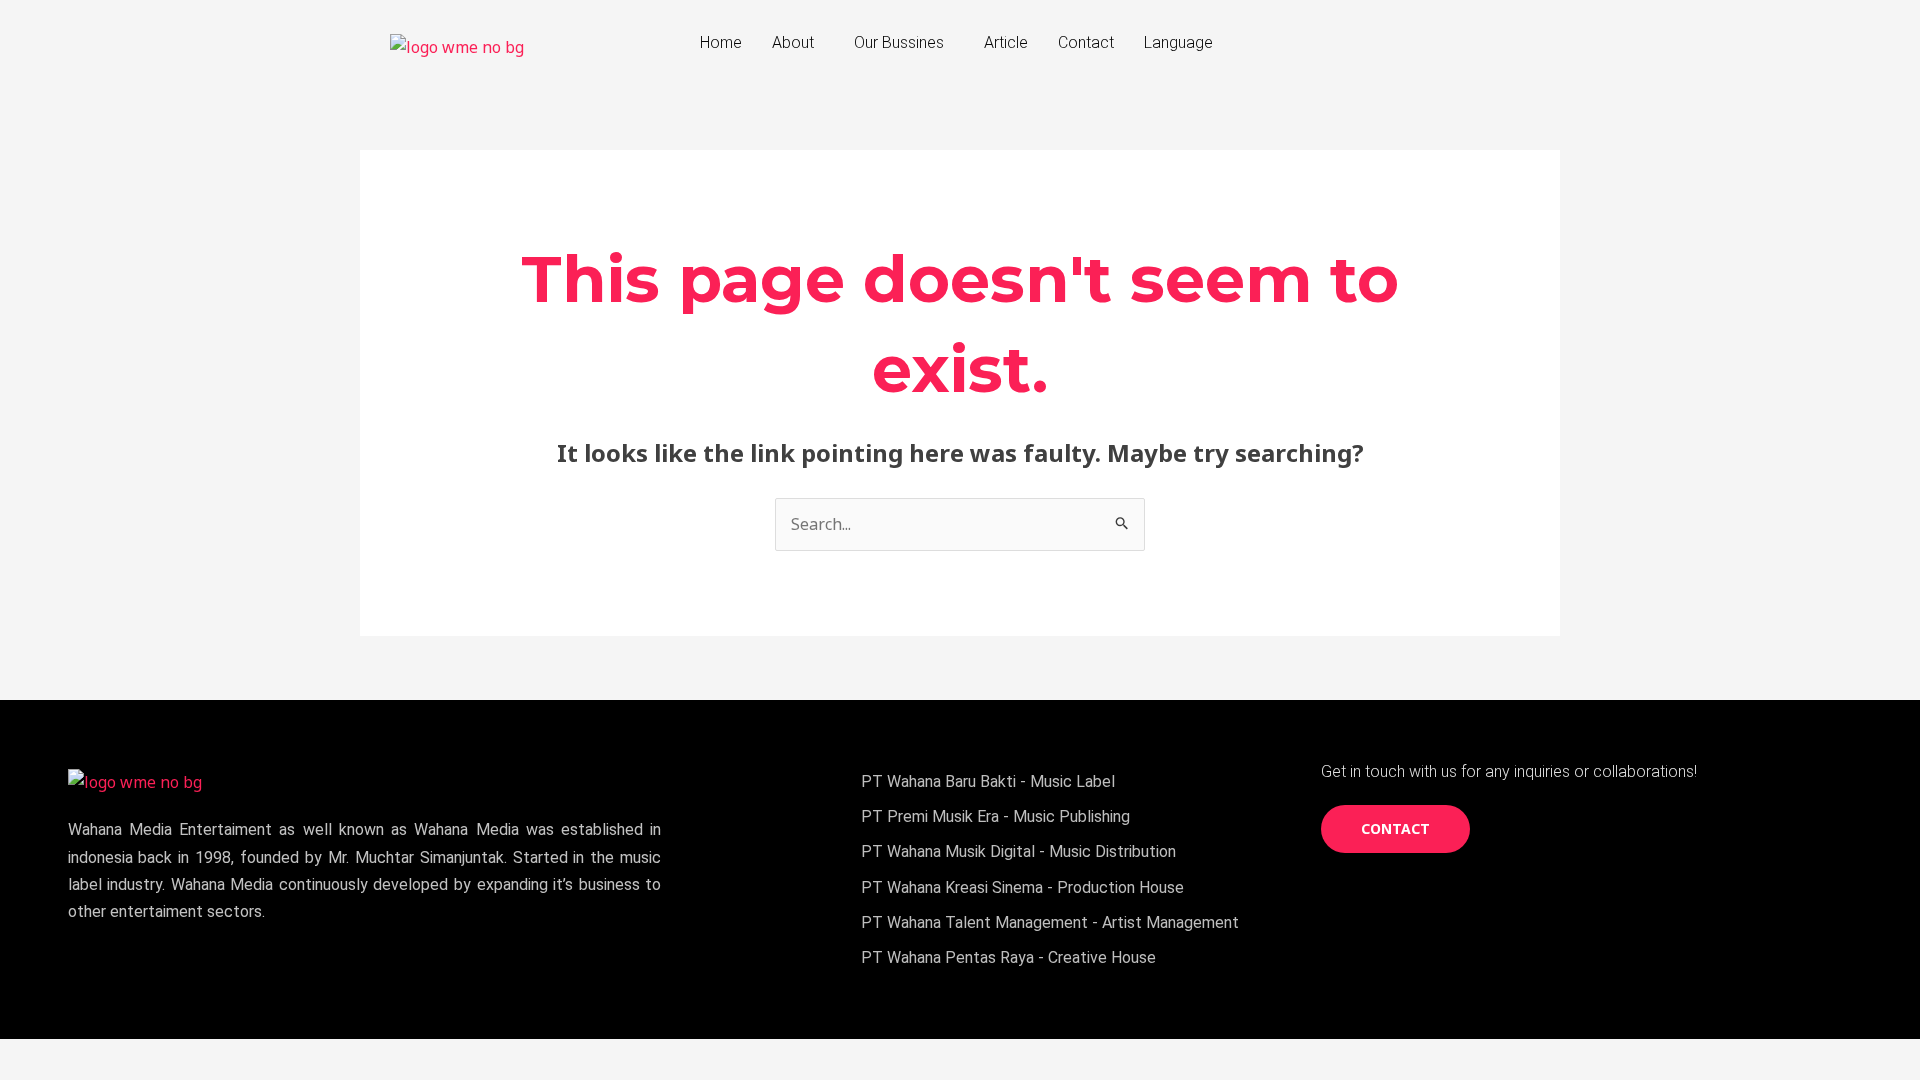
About (793, 42)
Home (721, 42)
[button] (798, 43)
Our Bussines (899, 42)
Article (1006, 42)
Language (1178, 42)
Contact (1086, 42)
